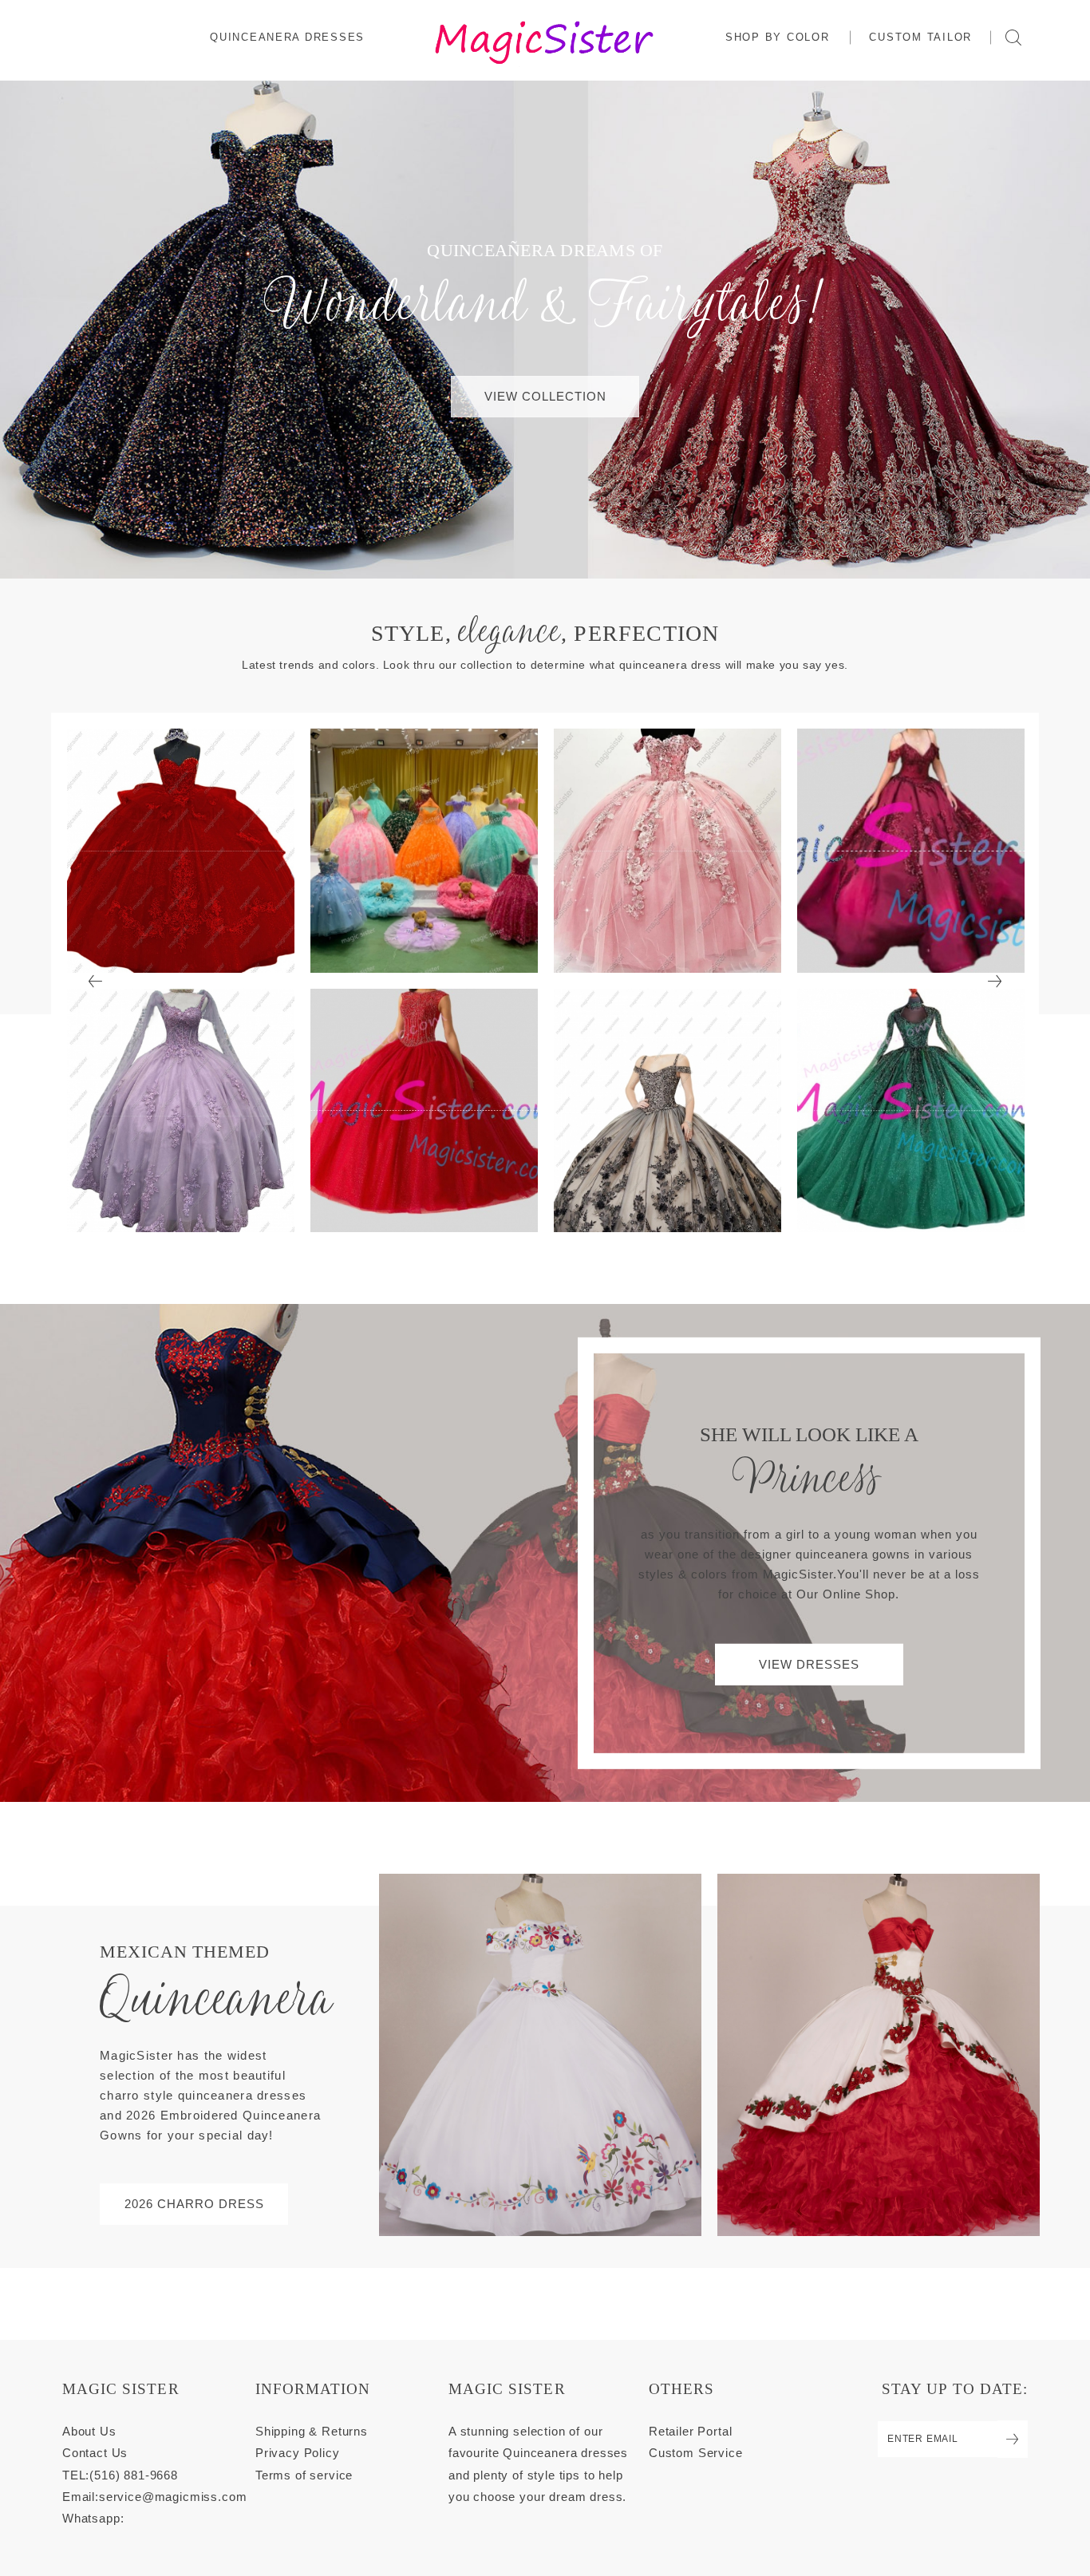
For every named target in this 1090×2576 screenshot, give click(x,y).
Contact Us (95, 2453)
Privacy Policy (298, 2453)
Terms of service (304, 2475)
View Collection (545, 396)
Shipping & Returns (312, 2431)
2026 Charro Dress (194, 2204)
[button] (778, 37)
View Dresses (809, 1664)
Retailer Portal (690, 2431)
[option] (181, 980)
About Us (89, 2431)
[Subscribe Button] (1013, 2439)
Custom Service (696, 2453)
